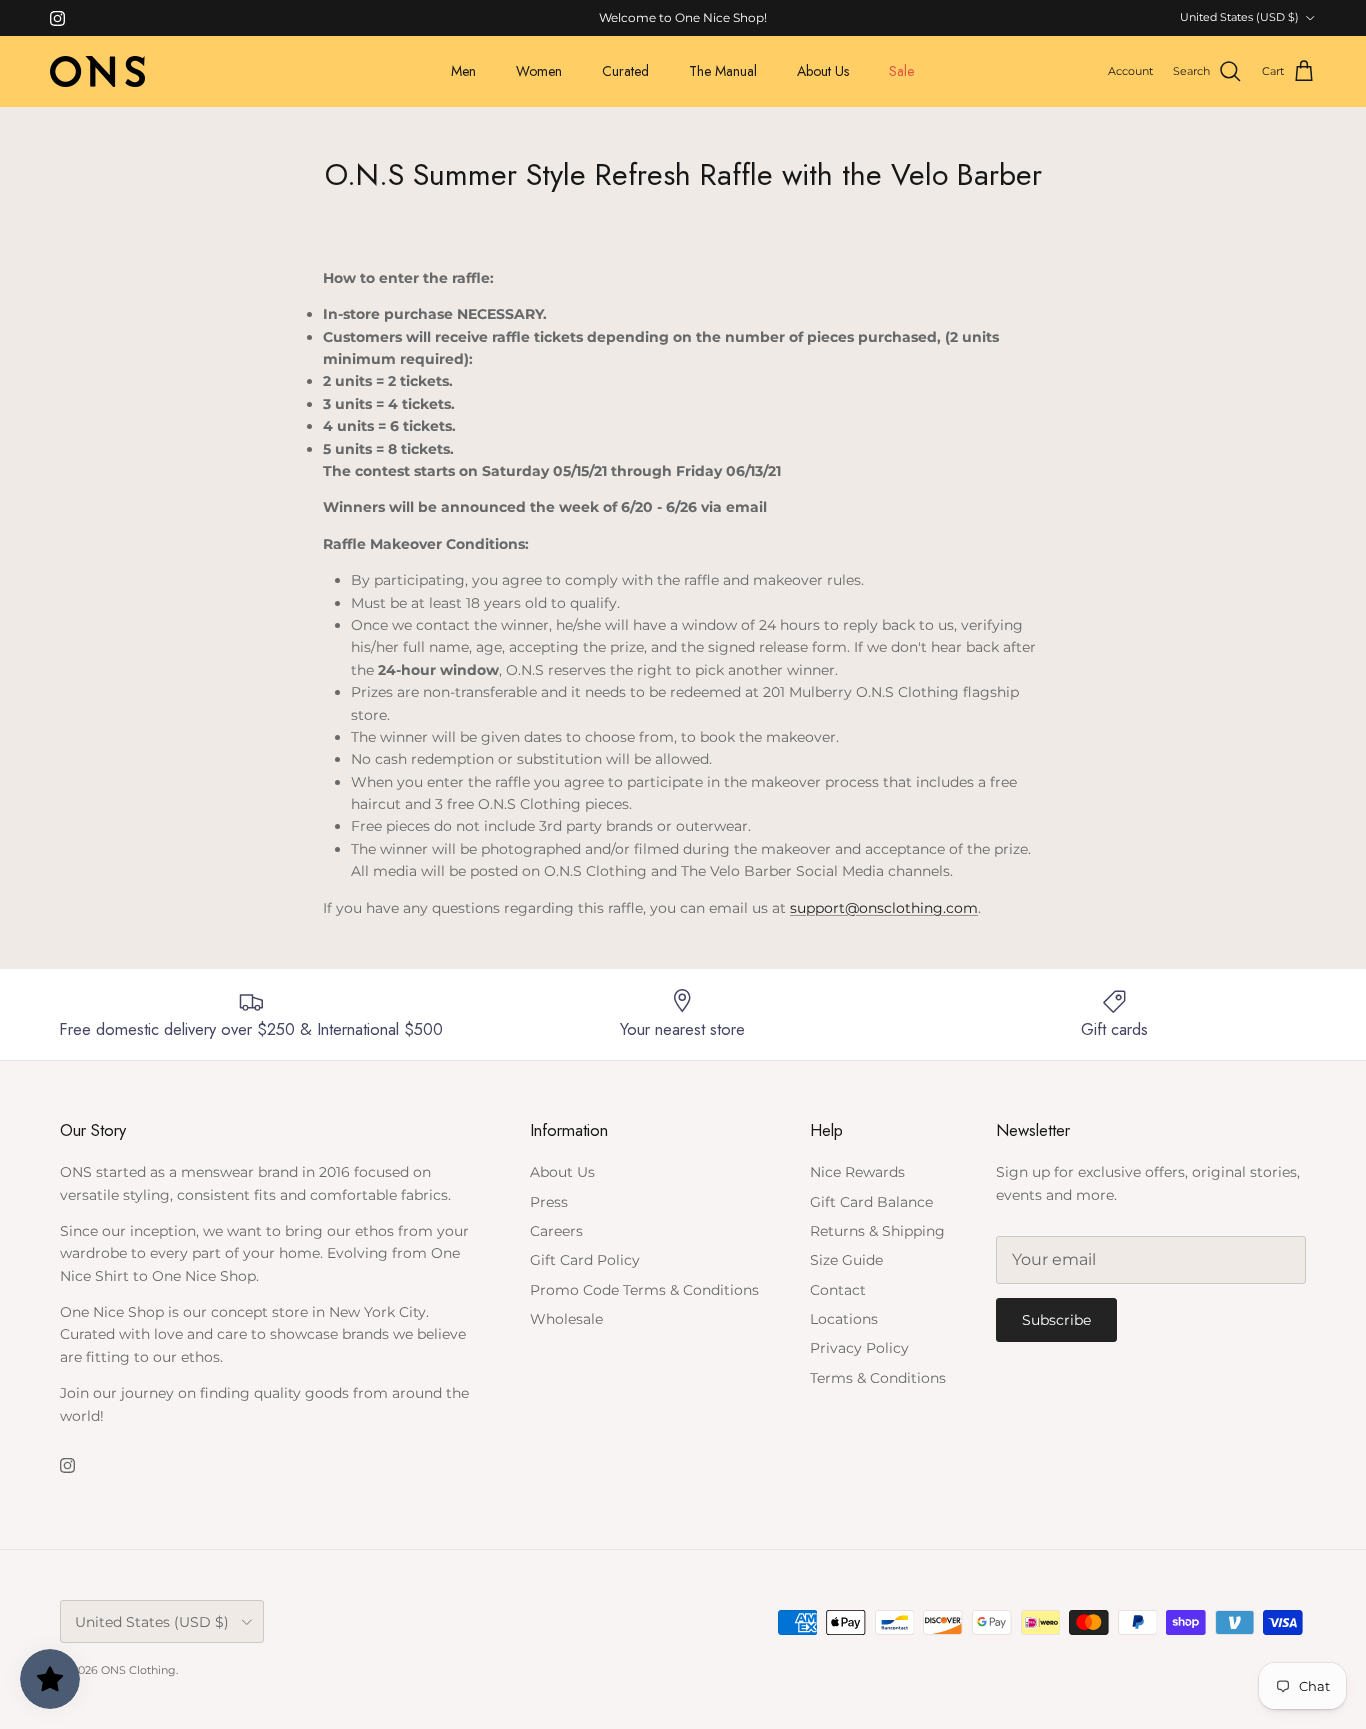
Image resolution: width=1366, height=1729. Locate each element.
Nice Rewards (857, 1172)
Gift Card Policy (585, 1260)
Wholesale (566, 1319)
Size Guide (846, 1260)
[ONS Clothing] (97, 71)
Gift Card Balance (871, 1202)
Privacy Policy (859, 1348)
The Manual (723, 71)
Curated (625, 71)
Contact (838, 1290)
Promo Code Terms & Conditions (644, 1290)
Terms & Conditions (878, 1378)
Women (539, 71)
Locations (844, 1319)
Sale (901, 71)
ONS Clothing (138, 1670)
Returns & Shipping (877, 1231)
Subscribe (1056, 1320)
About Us (823, 71)
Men (463, 71)
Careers (556, 1231)
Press (549, 1202)
